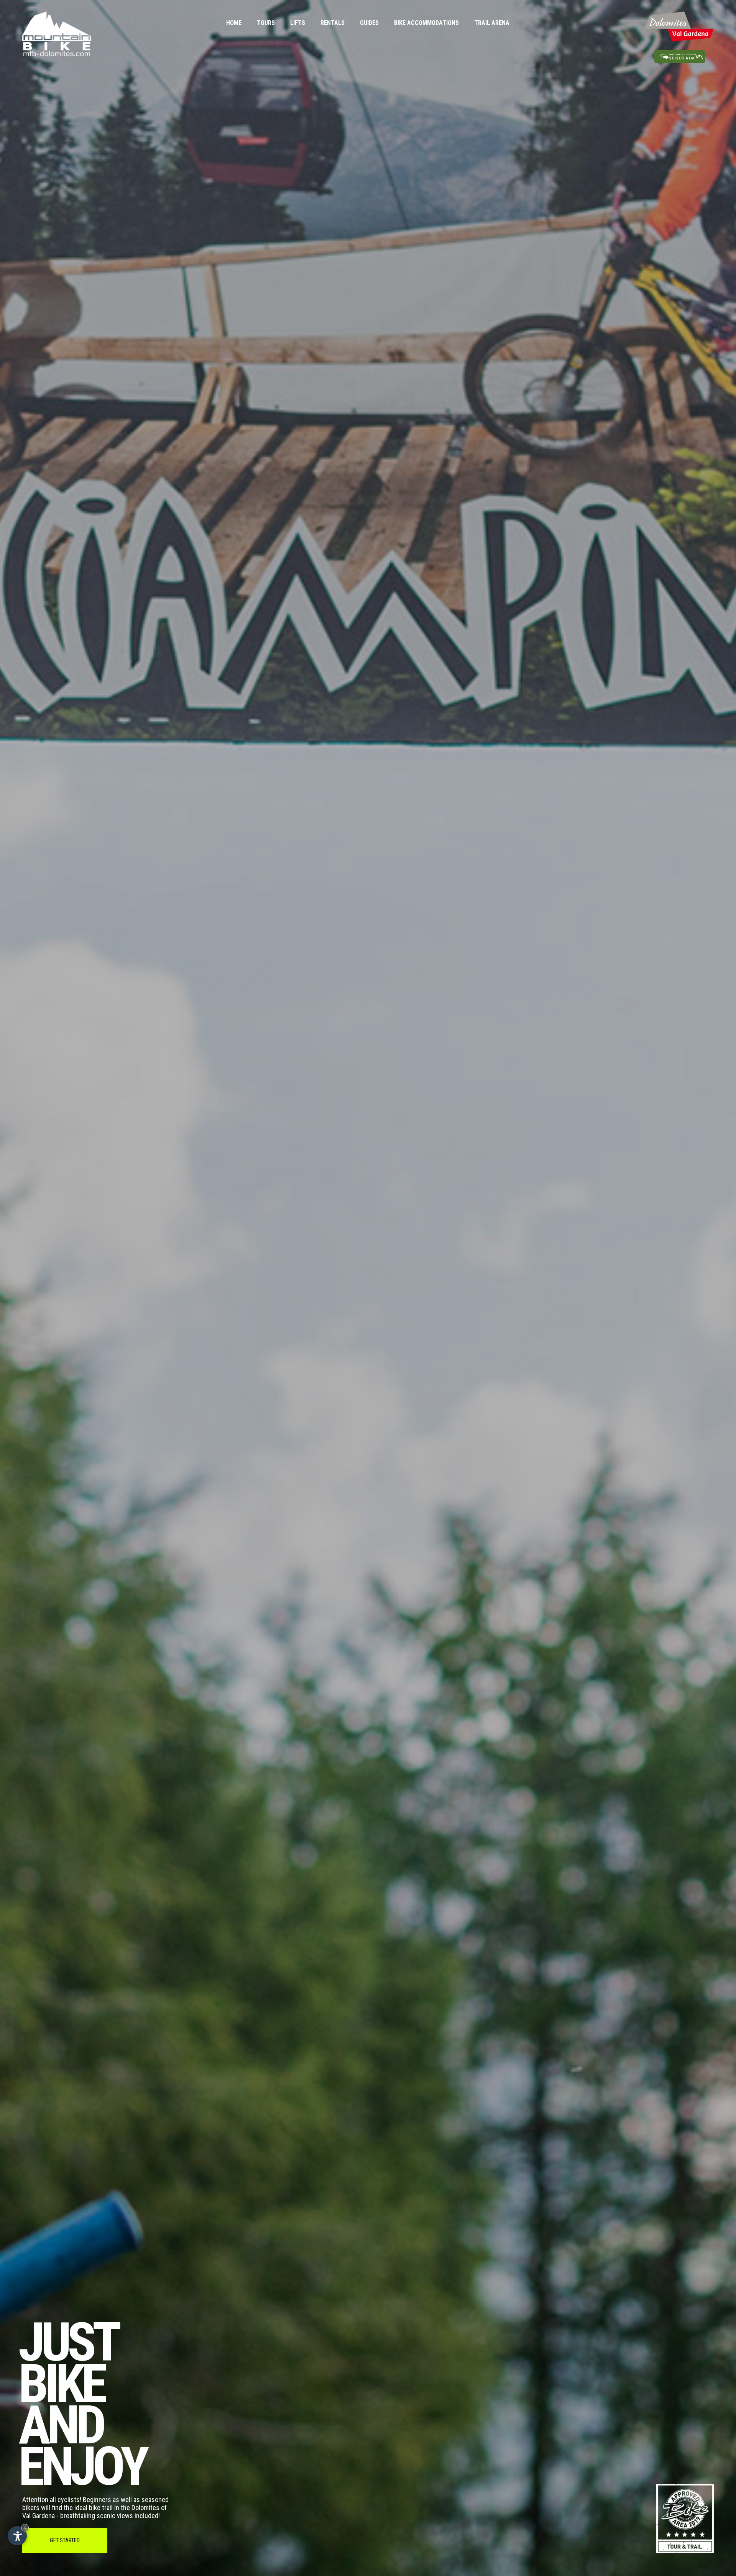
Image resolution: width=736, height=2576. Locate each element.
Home (234, 23)
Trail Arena (492, 23)
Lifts (298, 23)
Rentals (333, 23)
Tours (266, 23)
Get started (65, 2540)
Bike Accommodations (426, 23)
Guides (369, 23)
